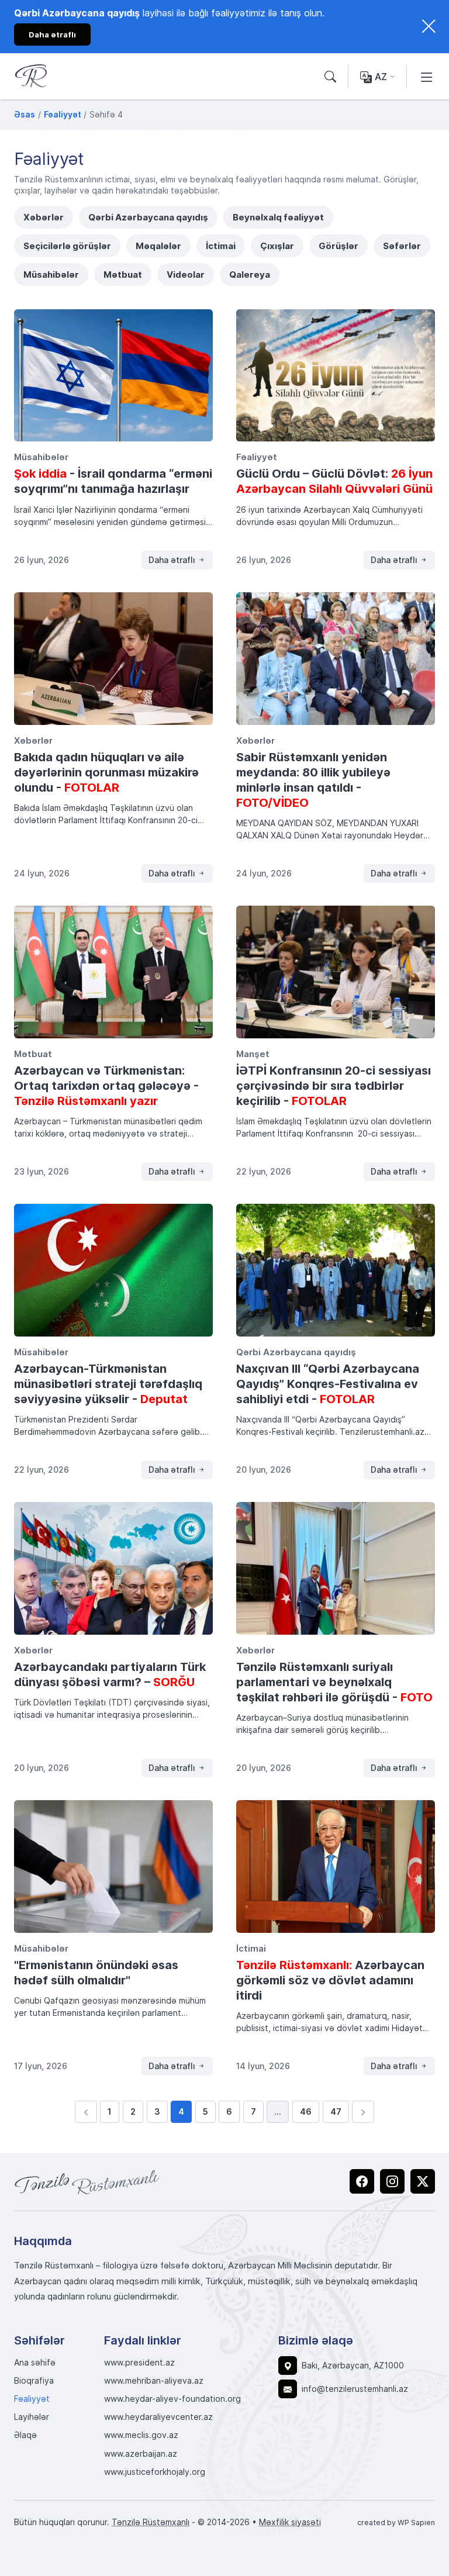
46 (306, 2111)
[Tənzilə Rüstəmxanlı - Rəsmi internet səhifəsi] (87, 2182)
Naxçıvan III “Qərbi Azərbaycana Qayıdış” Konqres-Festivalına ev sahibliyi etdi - (328, 1383)
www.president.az (139, 2363)
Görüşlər (339, 246)
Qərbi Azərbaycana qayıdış (148, 217)
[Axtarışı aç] (330, 77)
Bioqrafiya (34, 2381)
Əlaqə (25, 2435)
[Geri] (86, 2112)
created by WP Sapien (396, 2522)
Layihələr (32, 2417)
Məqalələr (158, 246)
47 (336, 2111)
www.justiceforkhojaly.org (155, 2472)
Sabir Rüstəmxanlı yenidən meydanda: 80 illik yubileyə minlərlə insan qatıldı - (313, 779)
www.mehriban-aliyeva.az (154, 2381)
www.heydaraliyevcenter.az (158, 2417)
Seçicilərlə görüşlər (67, 246)
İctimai (221, 246)
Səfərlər (402, 246)
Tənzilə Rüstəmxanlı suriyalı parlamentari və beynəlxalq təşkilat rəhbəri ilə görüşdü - (334, 1681)
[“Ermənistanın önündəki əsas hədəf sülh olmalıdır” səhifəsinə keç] (113, 1867)
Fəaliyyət (257, 457)
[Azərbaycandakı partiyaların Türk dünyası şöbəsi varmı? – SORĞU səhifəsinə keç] (113, 1568)
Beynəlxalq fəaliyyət (278, 217)
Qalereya (250, 274)
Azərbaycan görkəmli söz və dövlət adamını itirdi (330, 1980)
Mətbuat (123, 274)
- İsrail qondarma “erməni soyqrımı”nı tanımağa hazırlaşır (113, 481)
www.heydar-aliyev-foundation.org (172, 2399)
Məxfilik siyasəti (290, 2522)
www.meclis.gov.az (141, 2435)
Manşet (253, 1054)
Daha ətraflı (173, 560)
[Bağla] (429, 26)
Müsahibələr (51, 274)
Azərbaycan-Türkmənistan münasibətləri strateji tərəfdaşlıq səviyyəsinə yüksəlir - (108, 1383)
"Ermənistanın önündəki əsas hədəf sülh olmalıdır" (96, 1972)
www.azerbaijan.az (141, 2454)
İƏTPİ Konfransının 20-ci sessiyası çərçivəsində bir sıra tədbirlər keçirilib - (334, 1085)
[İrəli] (363, 2112)
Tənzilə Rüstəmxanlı (151, 2522)
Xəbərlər (44, 217)
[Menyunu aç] (427, 77)
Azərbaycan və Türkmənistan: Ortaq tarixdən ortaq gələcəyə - (106, 1085)
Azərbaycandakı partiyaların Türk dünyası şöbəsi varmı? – (110, 1674)
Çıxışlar (277, 246)
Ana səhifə (35, 2363)
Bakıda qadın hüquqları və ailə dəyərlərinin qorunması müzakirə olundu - (106, 772)
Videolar (186, 274)
